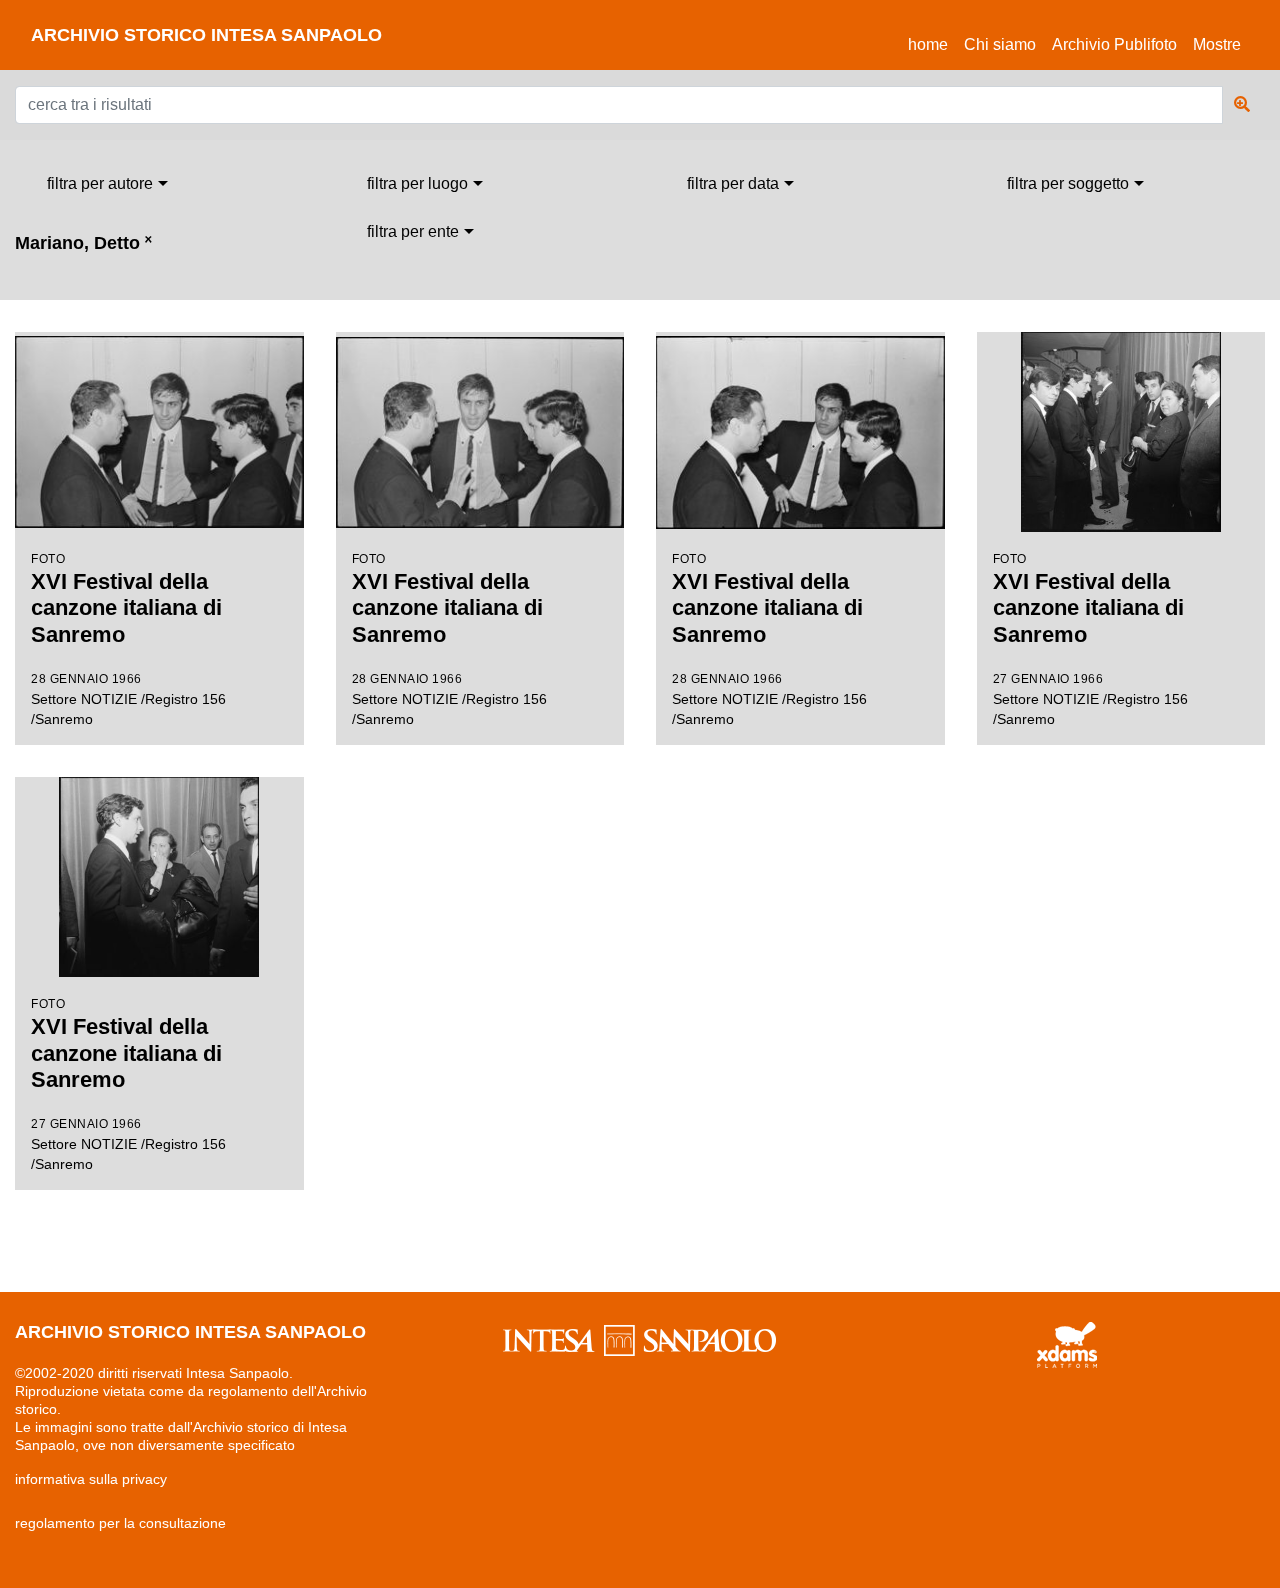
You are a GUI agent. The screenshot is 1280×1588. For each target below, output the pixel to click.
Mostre (1217, 44)
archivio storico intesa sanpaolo (206, 35)
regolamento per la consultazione (120, 1523)
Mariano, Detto (83, 243)
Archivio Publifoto (1114, 44)
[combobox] (107, 184)
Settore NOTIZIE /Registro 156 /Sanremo (128, 639)
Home (932, 44)
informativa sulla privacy (91, 1479)
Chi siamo (1000, 44)
